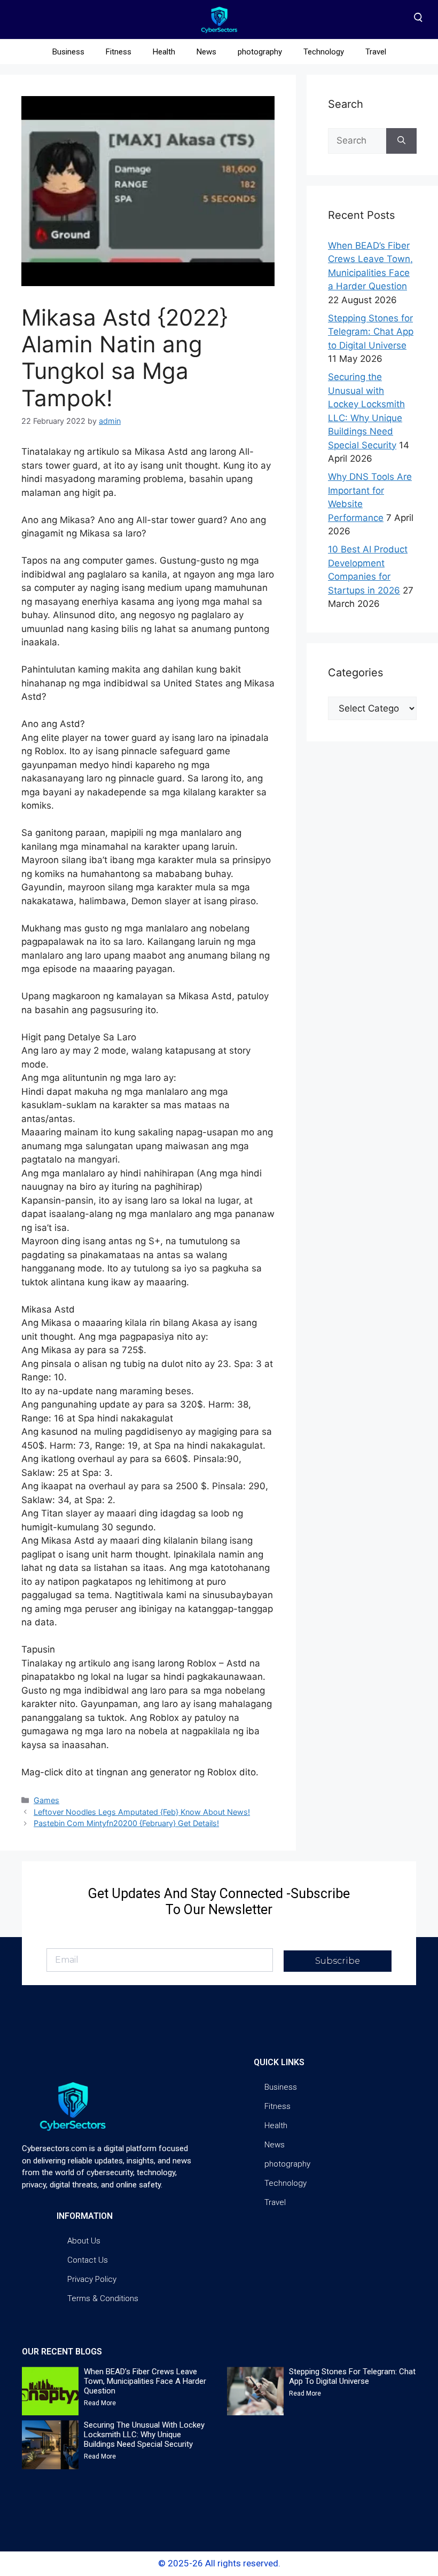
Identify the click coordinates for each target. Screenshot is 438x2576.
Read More (100, 2403)
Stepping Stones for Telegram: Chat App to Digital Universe (371, 332)
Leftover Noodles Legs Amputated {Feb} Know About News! (142, 1812)
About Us (84, 2241)
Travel (376, 52)
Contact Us (88, 2260)
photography (260, 52)
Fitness (119, 52)
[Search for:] (357, 141)
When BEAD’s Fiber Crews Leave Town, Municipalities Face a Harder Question (145, 2381)
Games (46, 1800)
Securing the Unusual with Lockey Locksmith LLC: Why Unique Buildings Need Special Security (144, 2435)
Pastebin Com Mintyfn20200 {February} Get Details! (126, 1823)
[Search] (401, 141)
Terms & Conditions (103, 2298)
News (206, 52)
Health (164, 52)
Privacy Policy (92, 2279)
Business (68, 52)
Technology (324, 52)
